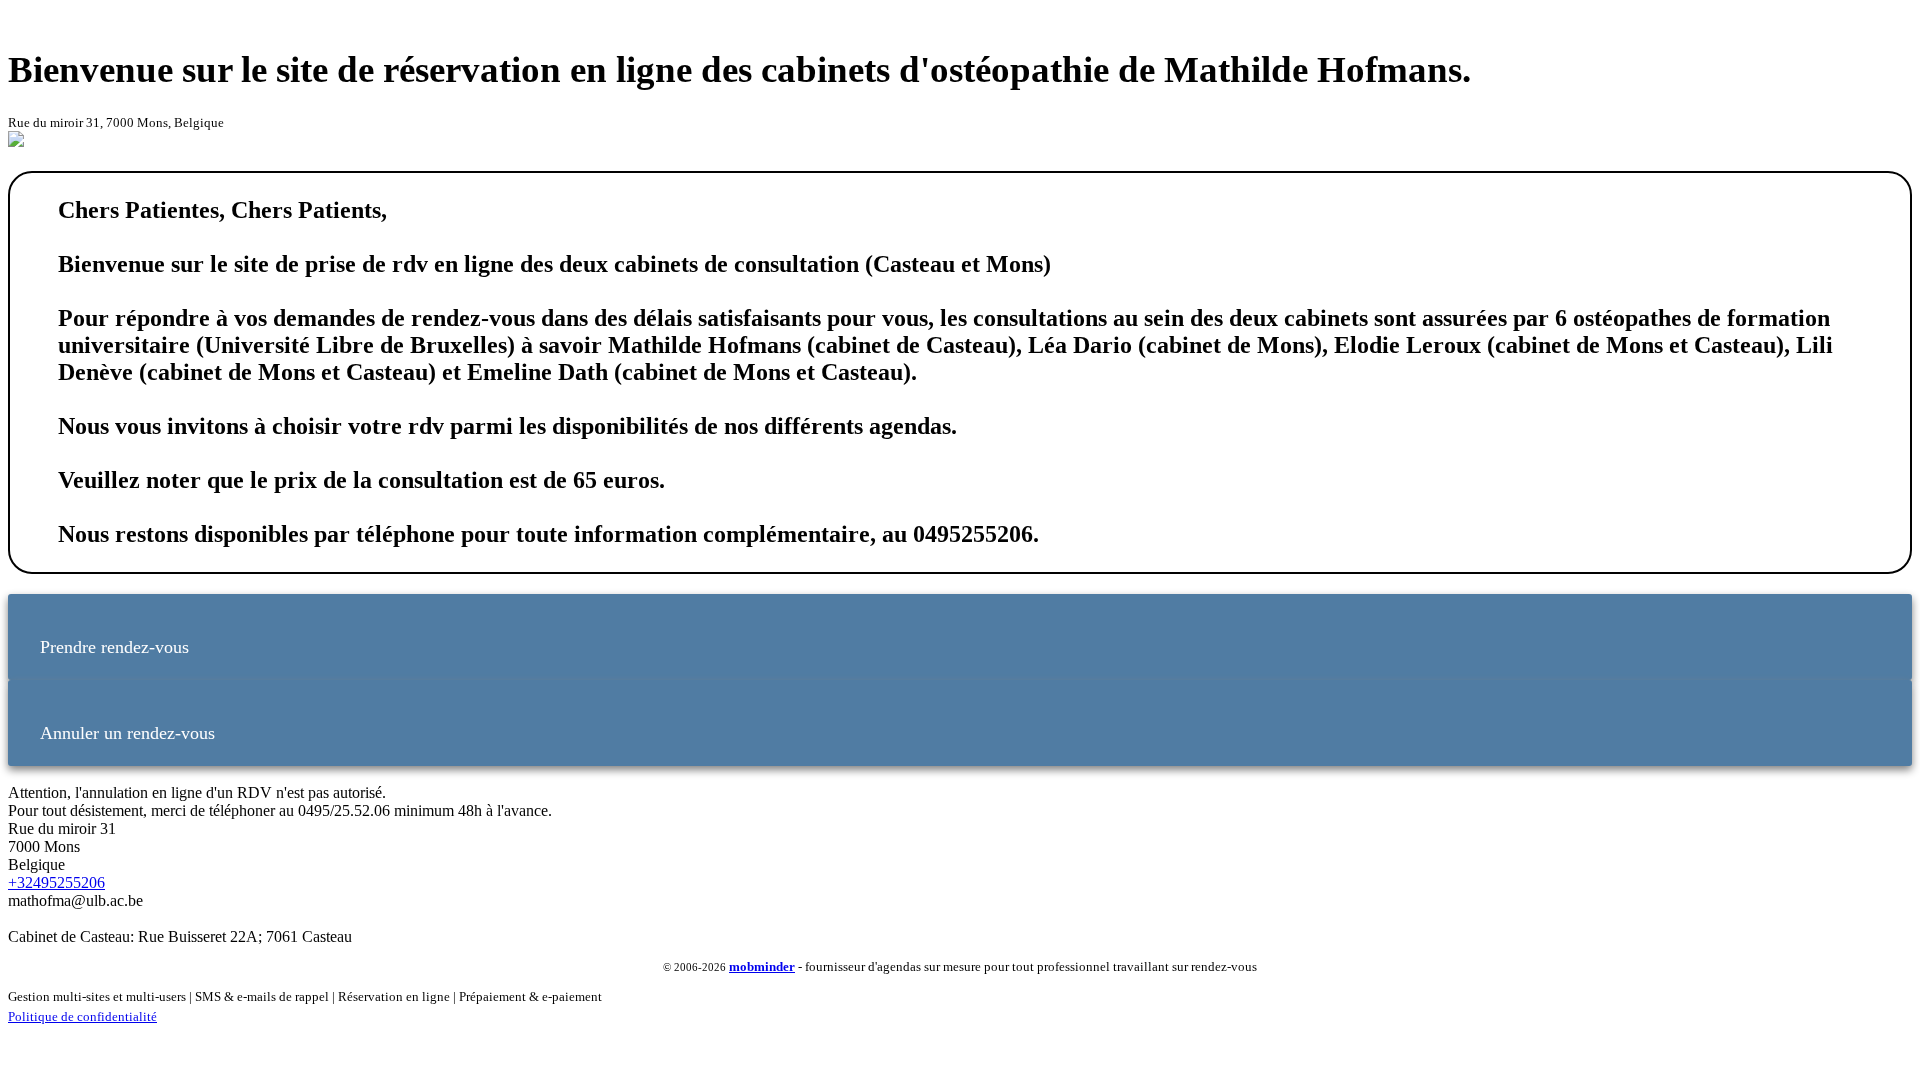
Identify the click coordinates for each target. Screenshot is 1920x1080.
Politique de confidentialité (82, 1016)
